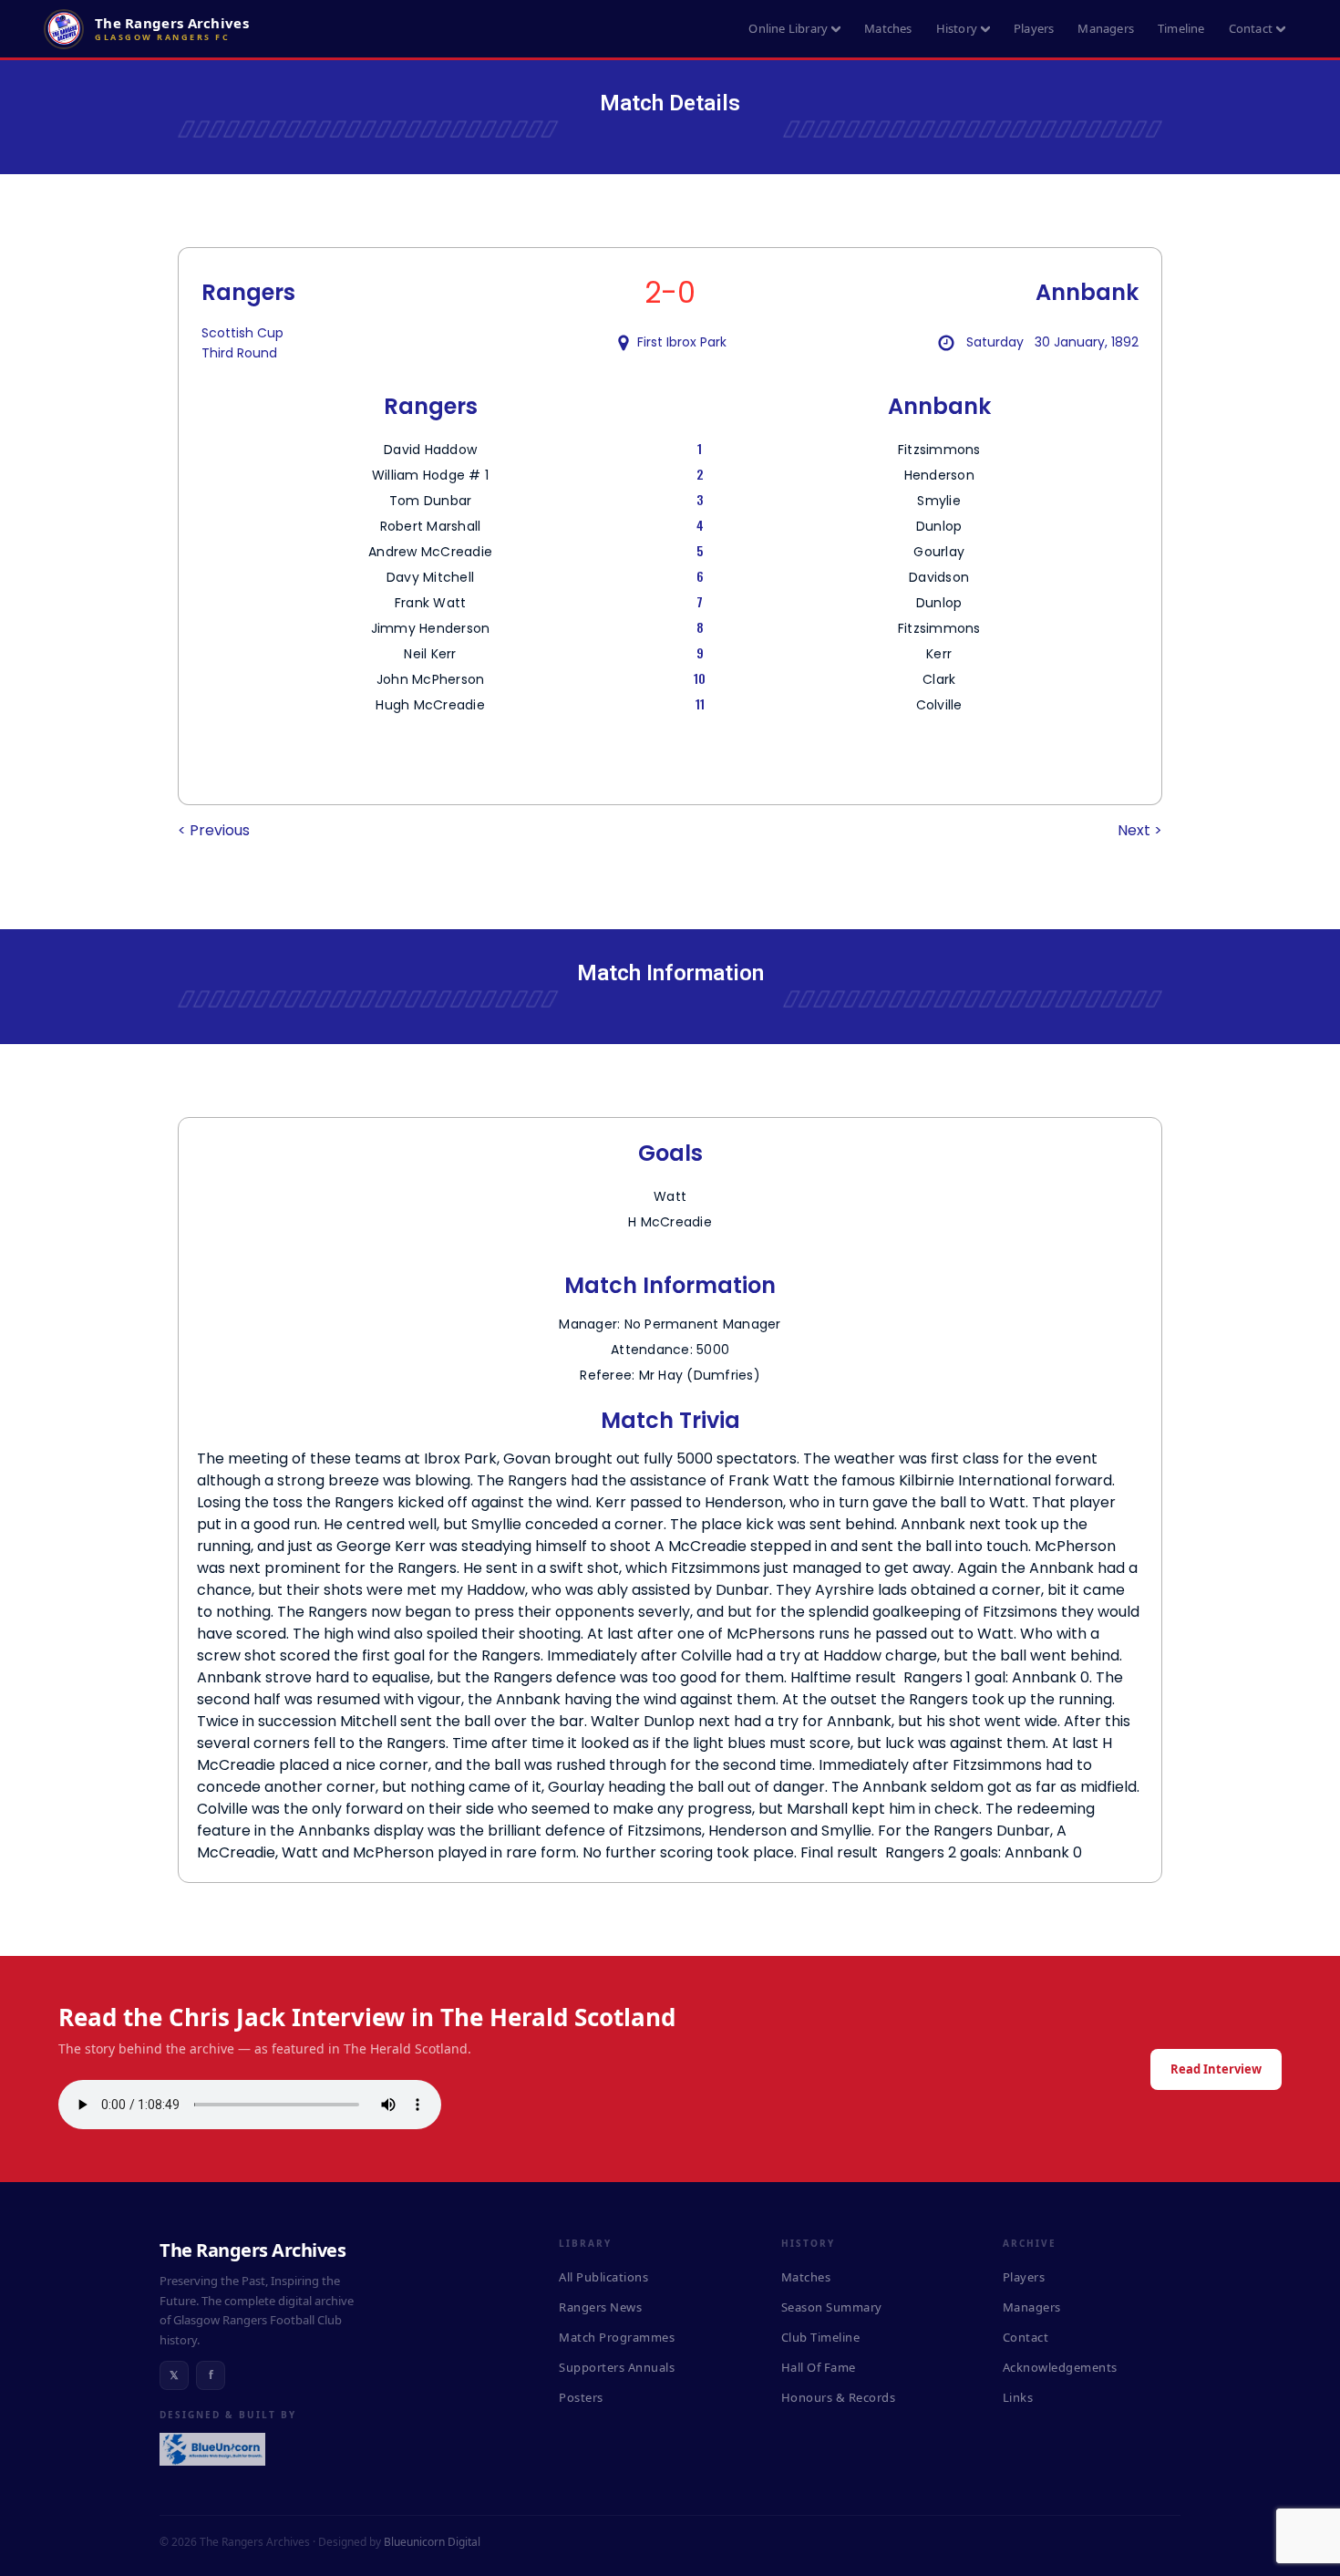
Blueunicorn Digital (432, 2542)
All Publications (603, 2277)
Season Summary (832, 2307)
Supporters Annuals (617, 2367)
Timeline (1181, 28)
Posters (581, 2397)
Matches (888, 28)
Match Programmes (617, 2337)
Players (1034, 28)
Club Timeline (821, 2337)
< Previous (214, 830)
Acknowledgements (1060, 2367)
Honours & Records (839, 2397)
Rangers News (600, 2307)
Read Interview (1216, 2069)
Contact (1251, 28)
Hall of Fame (819, 2367)
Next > (1140, 830)
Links (1018, 2397)
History (957, 28)
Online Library (788, 28)
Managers (1106, 28)
